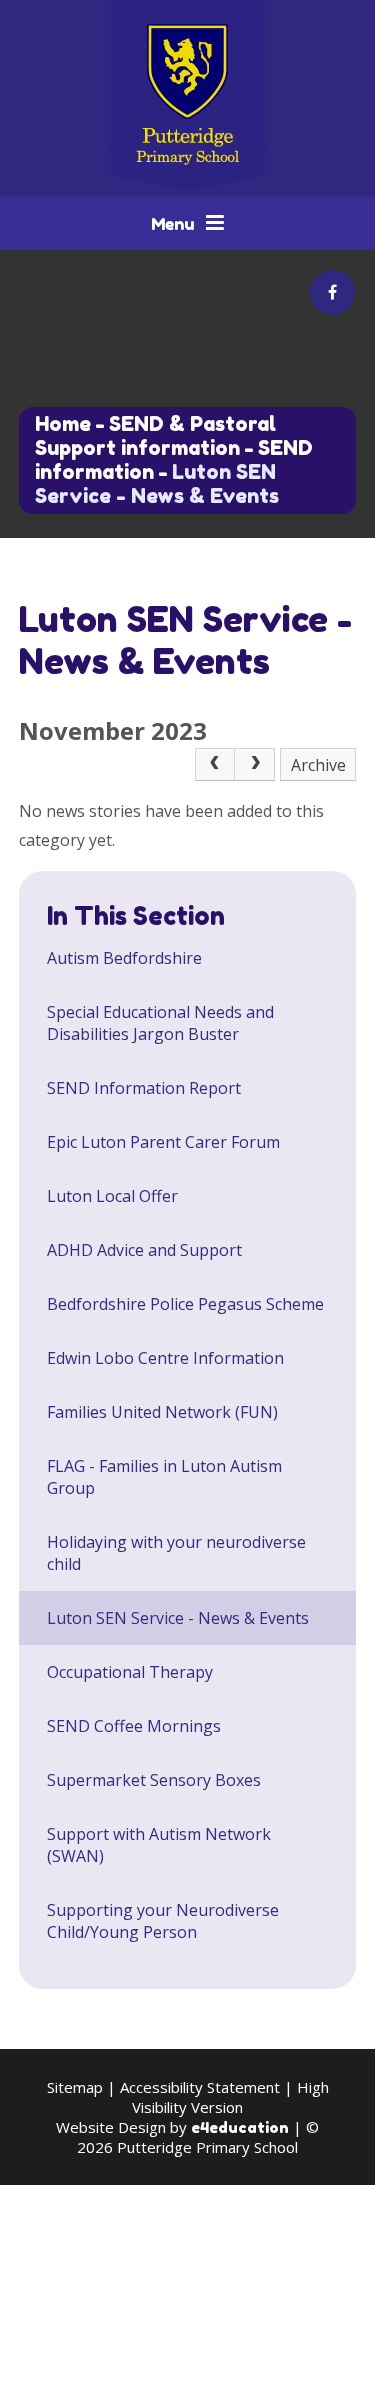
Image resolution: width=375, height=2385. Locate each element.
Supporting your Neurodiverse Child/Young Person (163, 1921)
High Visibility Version (230, 2097)
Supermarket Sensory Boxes (154, 1780)
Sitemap (75, 2087)
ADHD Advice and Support (144, 1250)
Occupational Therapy (130, 1672)
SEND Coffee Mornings (134, 1726)
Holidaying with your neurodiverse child (176, 1553)
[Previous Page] (215, 765)
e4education (240, 2127)
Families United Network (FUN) (162, 1412)
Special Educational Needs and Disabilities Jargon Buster (160, 1023)
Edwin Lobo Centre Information (165, 1358)
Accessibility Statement (200, 2087)
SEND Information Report (144, 1088)
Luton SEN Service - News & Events (157, 484)
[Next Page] (255, 765)
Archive (318, 765)
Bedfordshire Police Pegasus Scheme (185, 1304)
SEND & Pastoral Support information (155, 436)
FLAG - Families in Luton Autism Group (164, 1477)
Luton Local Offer (112, 1196)
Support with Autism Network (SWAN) (159, 1845)
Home (63, 424)
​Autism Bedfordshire (124, 958)
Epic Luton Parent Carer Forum (163, 1142)
